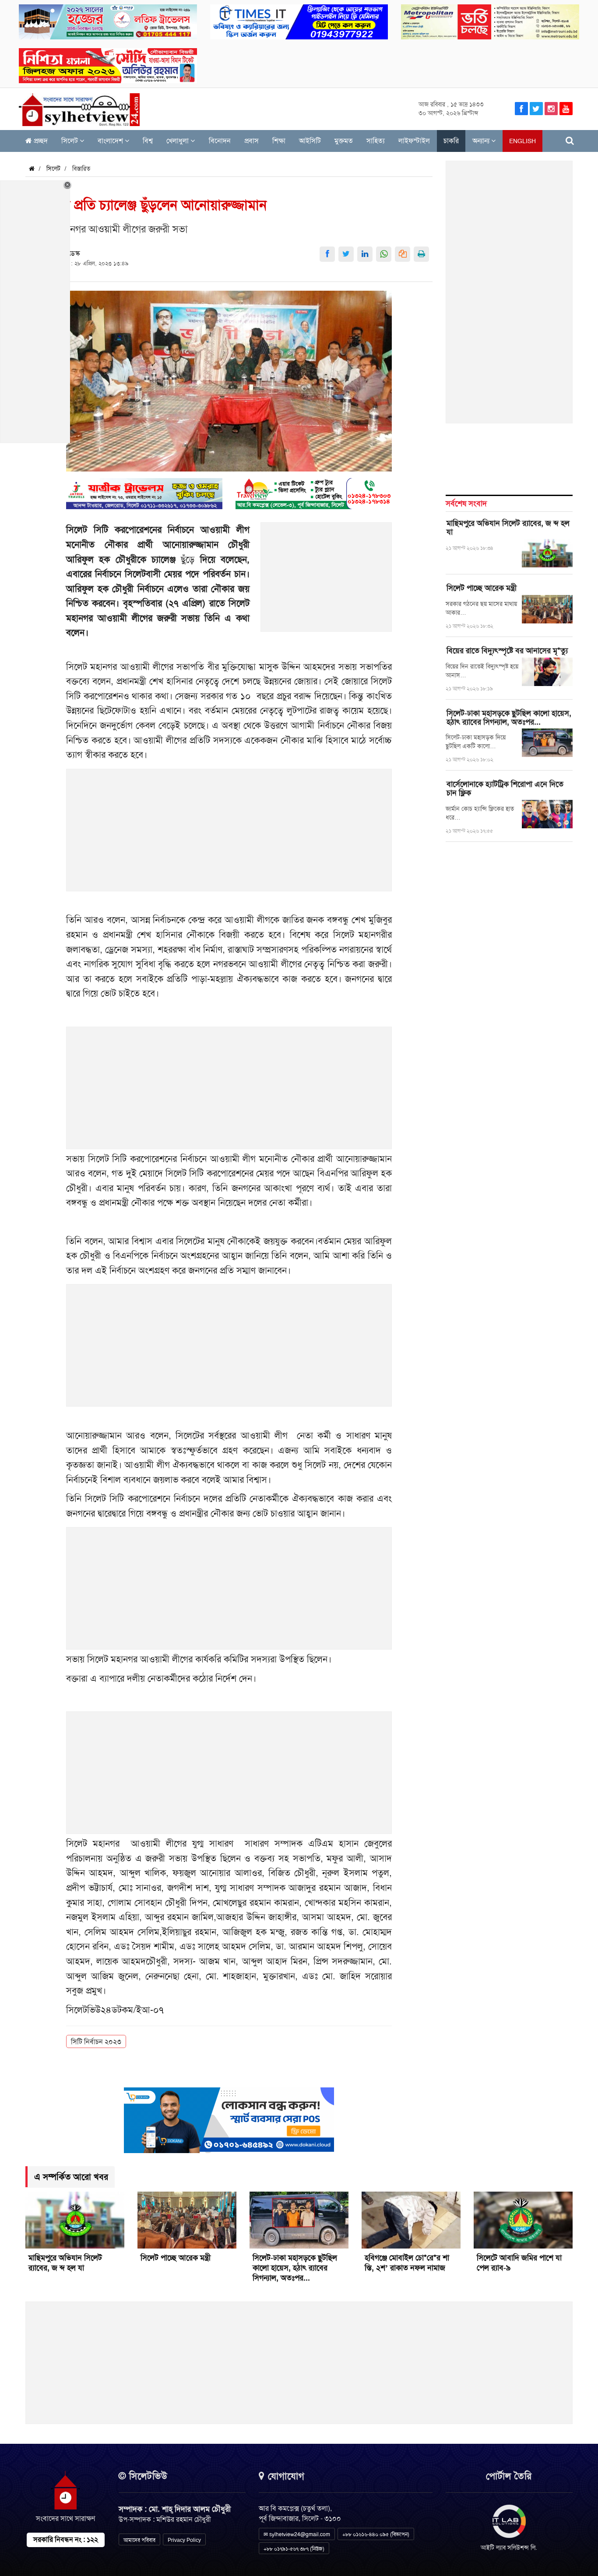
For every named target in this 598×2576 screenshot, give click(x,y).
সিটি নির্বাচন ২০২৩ (96, 2042)
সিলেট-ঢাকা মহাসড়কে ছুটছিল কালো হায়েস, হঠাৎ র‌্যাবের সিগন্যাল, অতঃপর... (509, 718)
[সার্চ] (570, 141)
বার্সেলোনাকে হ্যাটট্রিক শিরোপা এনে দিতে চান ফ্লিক (505, 788)
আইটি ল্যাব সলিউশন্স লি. (509, 2548)
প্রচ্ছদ (40, 141)
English (522, 141)
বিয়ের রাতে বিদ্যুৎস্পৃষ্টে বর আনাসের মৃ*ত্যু (507, 651)
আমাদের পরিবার (139, 2540)
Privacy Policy (184, 2540)
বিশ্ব (148, 141)
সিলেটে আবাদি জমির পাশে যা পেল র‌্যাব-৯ (519, 2263)
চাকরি (451, 141)
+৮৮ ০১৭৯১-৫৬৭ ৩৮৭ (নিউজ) (294, 2549)
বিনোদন (220, 141)
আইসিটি (310, 141)
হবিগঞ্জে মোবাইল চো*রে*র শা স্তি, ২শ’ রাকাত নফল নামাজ (407, 2263)
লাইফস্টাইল (414, 141)
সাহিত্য (376, 141)
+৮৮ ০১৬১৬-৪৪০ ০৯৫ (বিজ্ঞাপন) (376, 2534)
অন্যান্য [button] (482, 141)
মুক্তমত (344, 141)
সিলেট (70, 141)
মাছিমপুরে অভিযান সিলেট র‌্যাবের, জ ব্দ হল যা (508, 528)
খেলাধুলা (178, 141)
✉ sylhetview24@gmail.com (297, 2534)
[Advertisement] (327, 582)
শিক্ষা (279, 141)
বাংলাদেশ (111, 141)
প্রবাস (252, 141)
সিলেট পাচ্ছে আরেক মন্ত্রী (482, 588)
